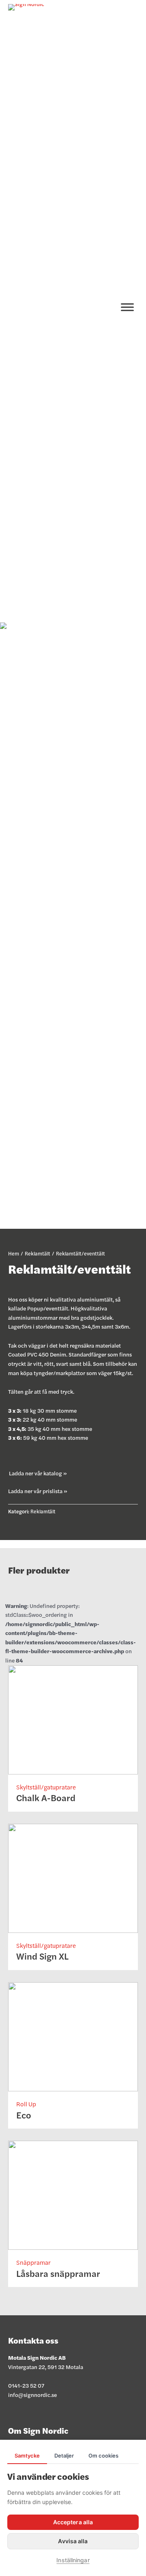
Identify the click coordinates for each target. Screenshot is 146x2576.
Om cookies (103, 2456)
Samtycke (27, 2456)
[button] (38, 1473)
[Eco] (73, 2036)
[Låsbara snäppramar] (73, 2194)
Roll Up (26, 2104)
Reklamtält (38, 1253)
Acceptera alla (73, 2522)
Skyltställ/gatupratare (46, 1787)
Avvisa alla (73, 2541)
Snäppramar (33, 2262)
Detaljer (64, 2456)
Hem (14, 1253)
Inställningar (73, 2560)
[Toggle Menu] (127, 307)
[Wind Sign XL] (73, 1877)
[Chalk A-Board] (73, 1718)
